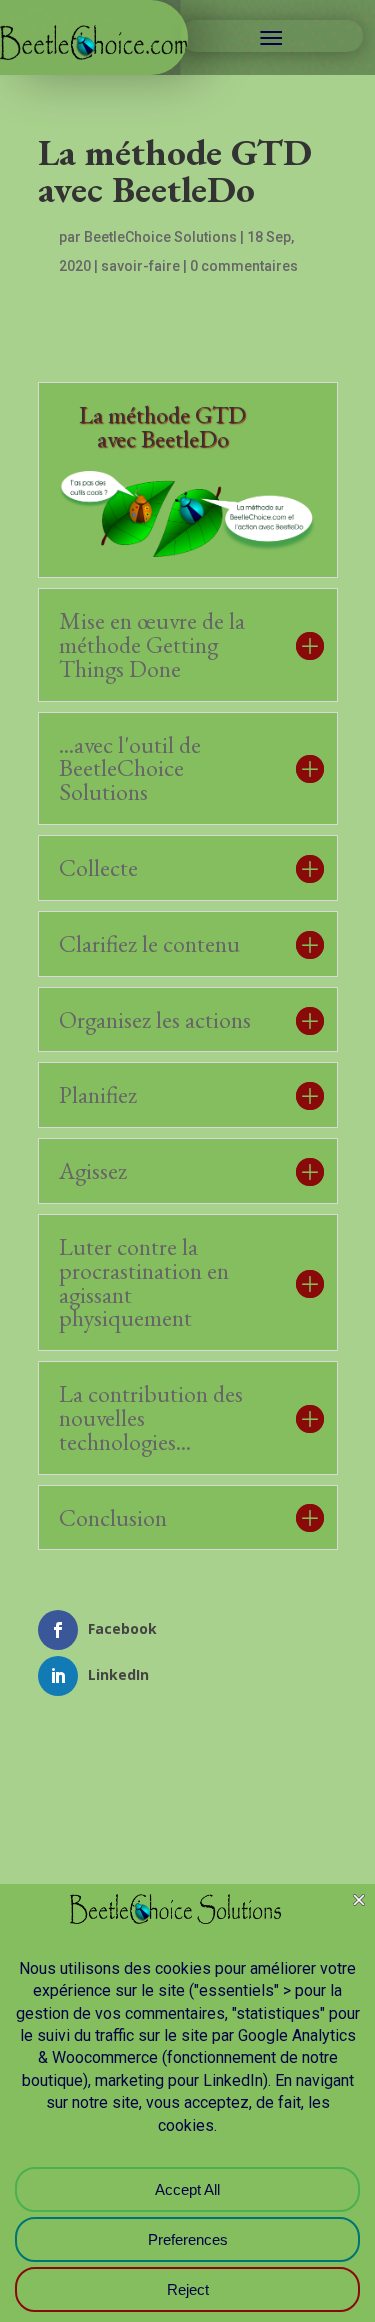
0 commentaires (244, 266)
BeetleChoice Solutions (160, 237)
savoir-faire (140, 266)
